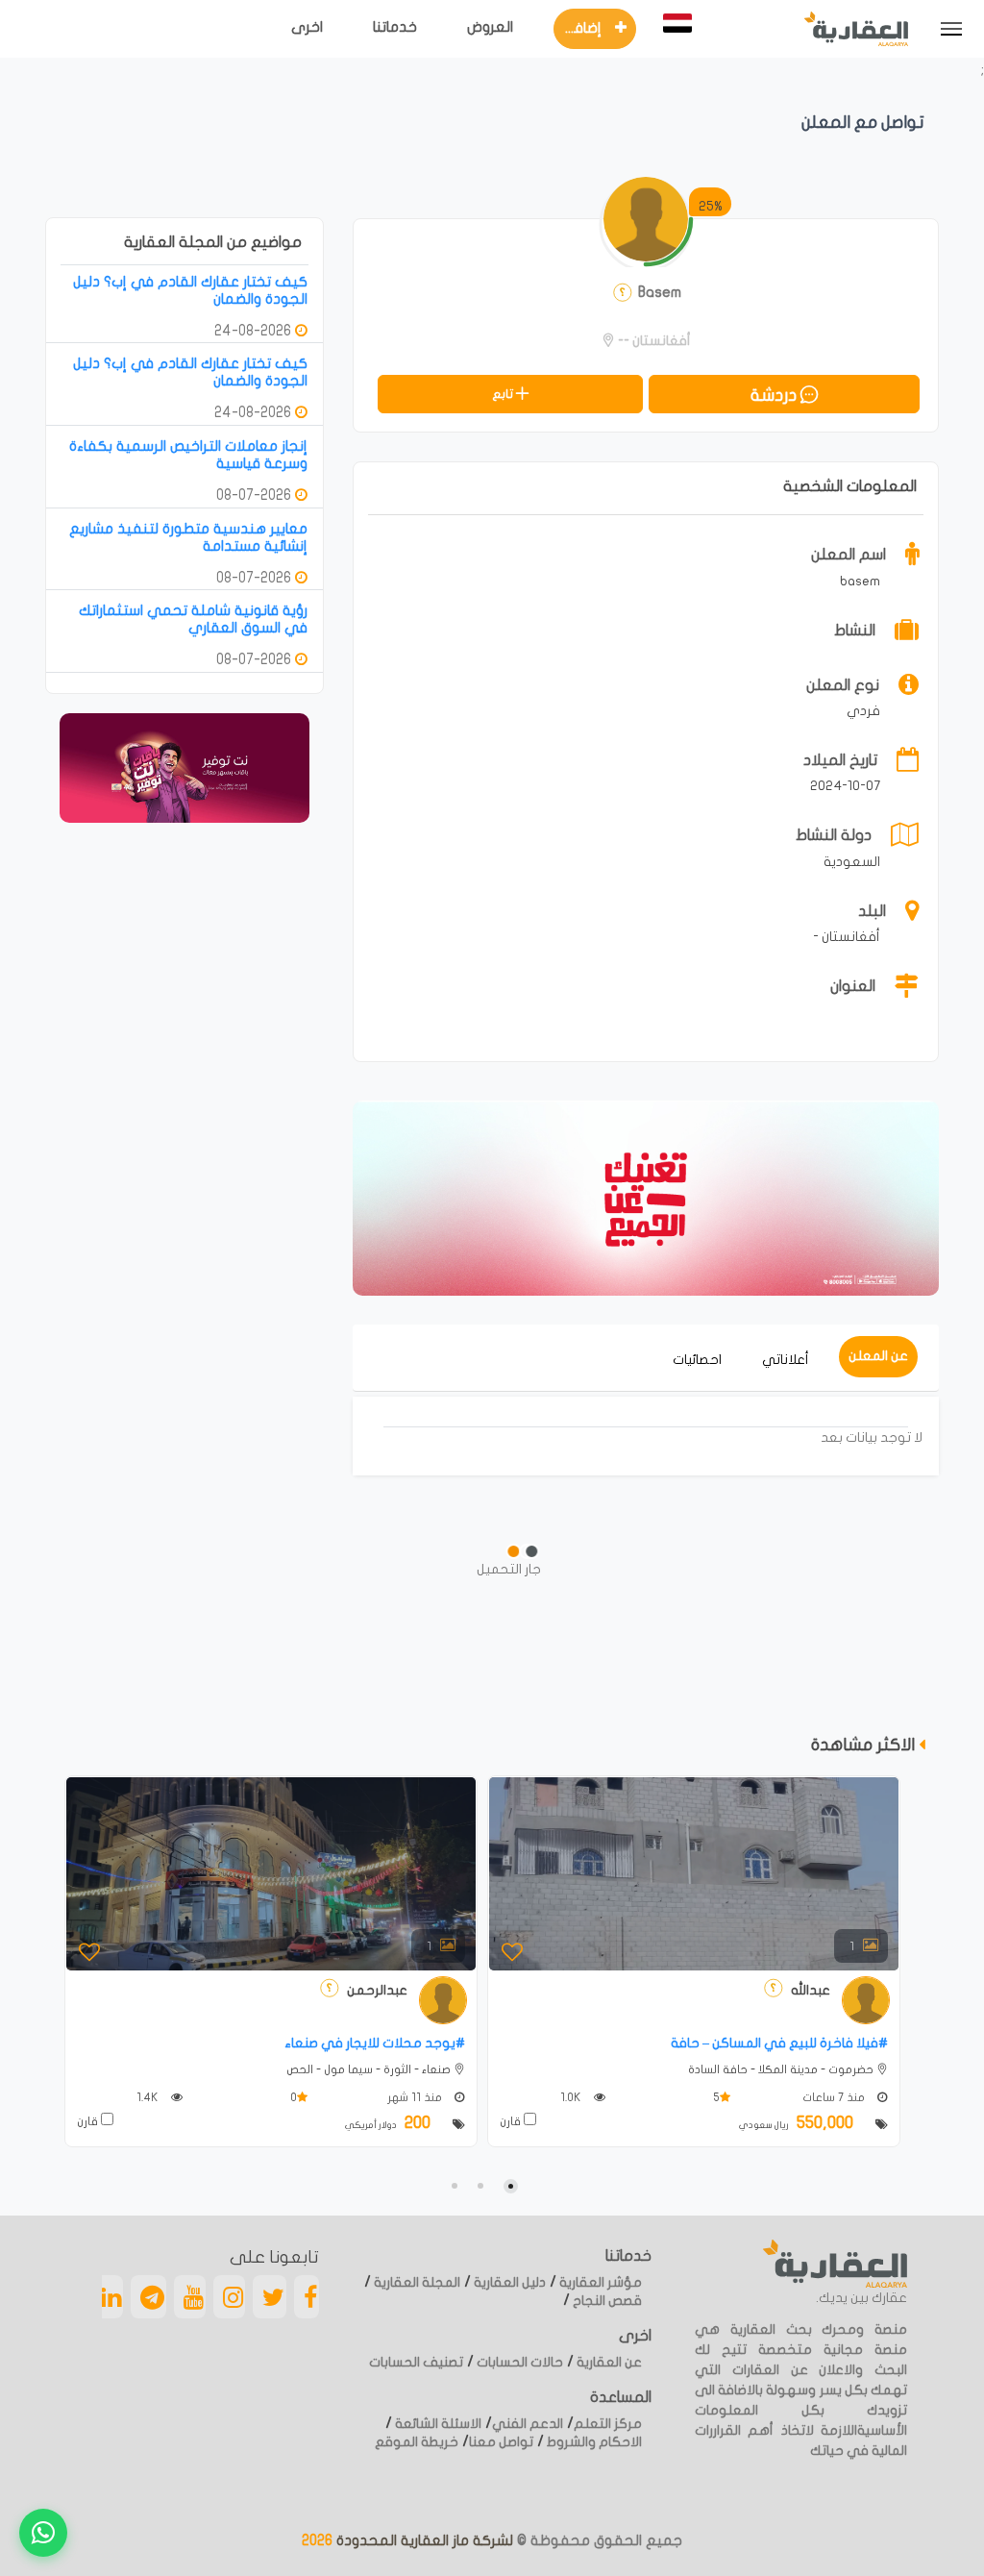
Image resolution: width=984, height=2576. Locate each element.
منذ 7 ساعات (835, 2097)
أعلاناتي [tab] (786, 1360)
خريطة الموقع (417, 2442)
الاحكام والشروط (593, 2442)
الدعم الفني (528, 2424)
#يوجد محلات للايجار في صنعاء (375, 2043)
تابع (504, 394)
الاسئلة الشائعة (437, 2424)
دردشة (775, 396)
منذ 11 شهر (416, 2097)
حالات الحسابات (518, 2362)
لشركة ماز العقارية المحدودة (423, 2540)
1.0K (572, 2097)
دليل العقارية (508, 2282)
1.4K (149, 2097)
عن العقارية (608, 2362)
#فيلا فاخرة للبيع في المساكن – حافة (779, 2043)
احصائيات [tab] (697, 1360)
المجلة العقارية (416, 2282)
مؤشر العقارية (599, 2282)
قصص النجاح (606, 2301)
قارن (89, 2121)
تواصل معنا (501, 2442)
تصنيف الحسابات (416, 2362)
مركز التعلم (608, 2424)
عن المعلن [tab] (878, 1356)
